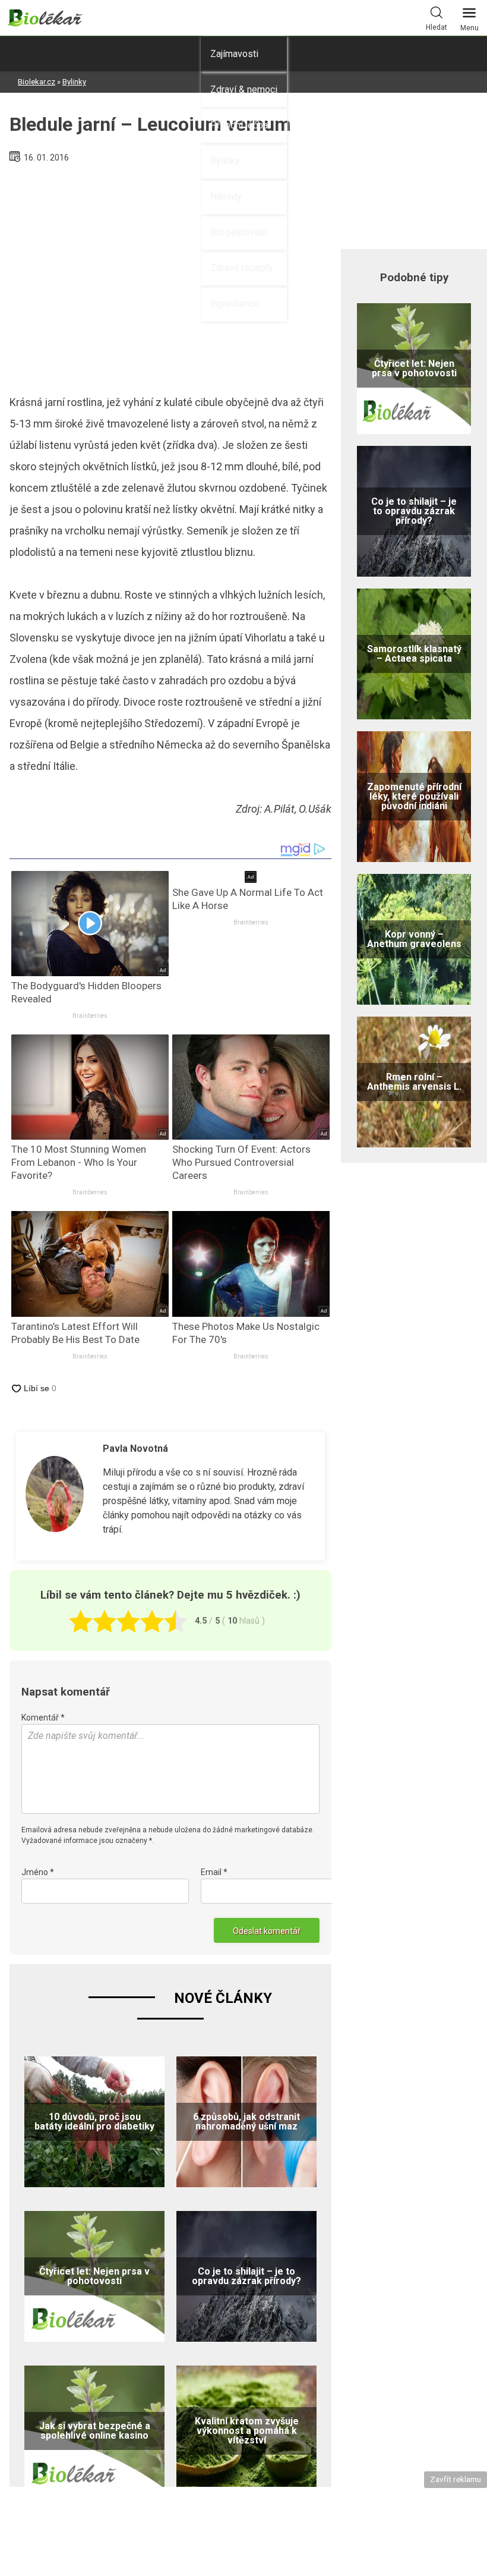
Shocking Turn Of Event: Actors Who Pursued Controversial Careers (241, 1162)
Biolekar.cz (37, 82)
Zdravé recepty (242, 268)
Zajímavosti (234, 54)
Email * (214, 1872)
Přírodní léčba (239, 125)
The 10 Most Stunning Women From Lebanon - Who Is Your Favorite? (79, 1162)
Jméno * (38, 1872)
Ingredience (235, 303)
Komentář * (43, 1718)
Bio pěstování (238, 232)
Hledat (437, 27)
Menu (469, 28)
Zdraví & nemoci (244, 89)
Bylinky (225, 161)
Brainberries (90, 1016)
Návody (226, 196)
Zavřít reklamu (456, 2479)
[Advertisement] (170, 274)
